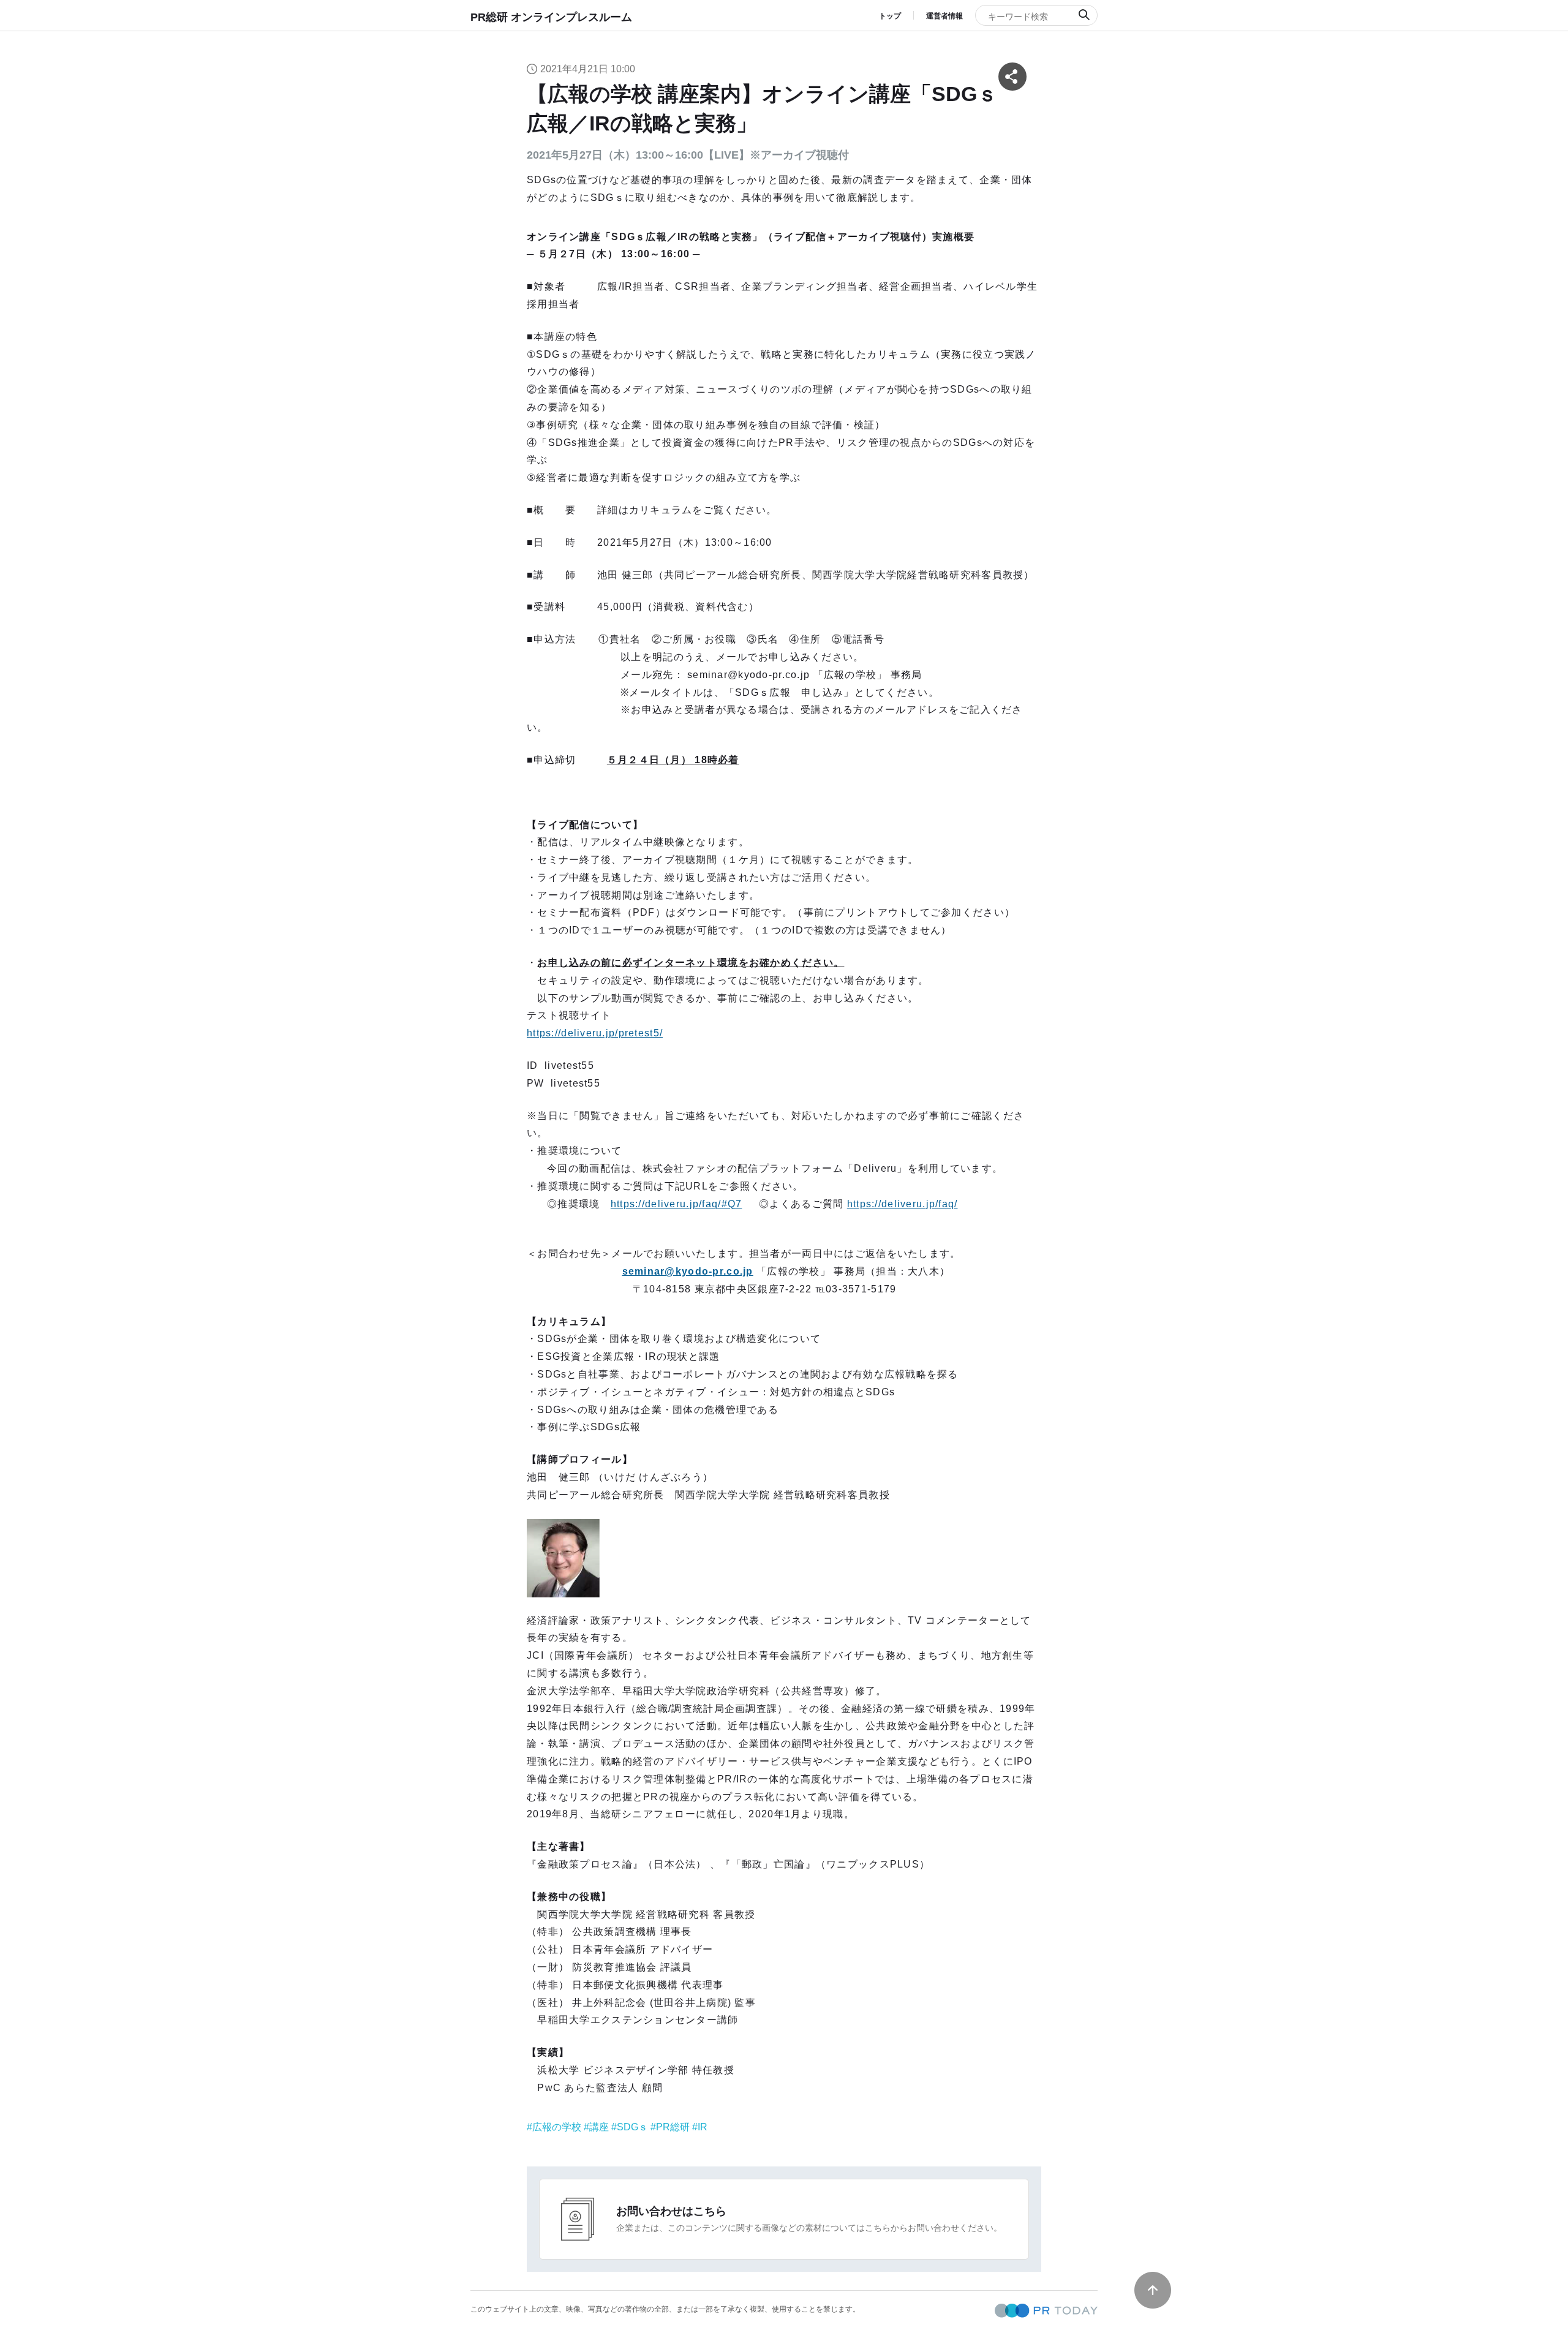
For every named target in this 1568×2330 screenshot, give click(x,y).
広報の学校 (557, 2127)
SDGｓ (632, 2127)
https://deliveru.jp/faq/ (903, 1204)
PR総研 (673, 2127)
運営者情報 (944, 16)
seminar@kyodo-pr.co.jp (688, 1271)
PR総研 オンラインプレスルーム (551, 17)
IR (703, 2127)
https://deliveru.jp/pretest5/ (595, 1033)
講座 (599, 2127)
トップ (890, 16)
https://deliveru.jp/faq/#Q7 (677, 1204)
